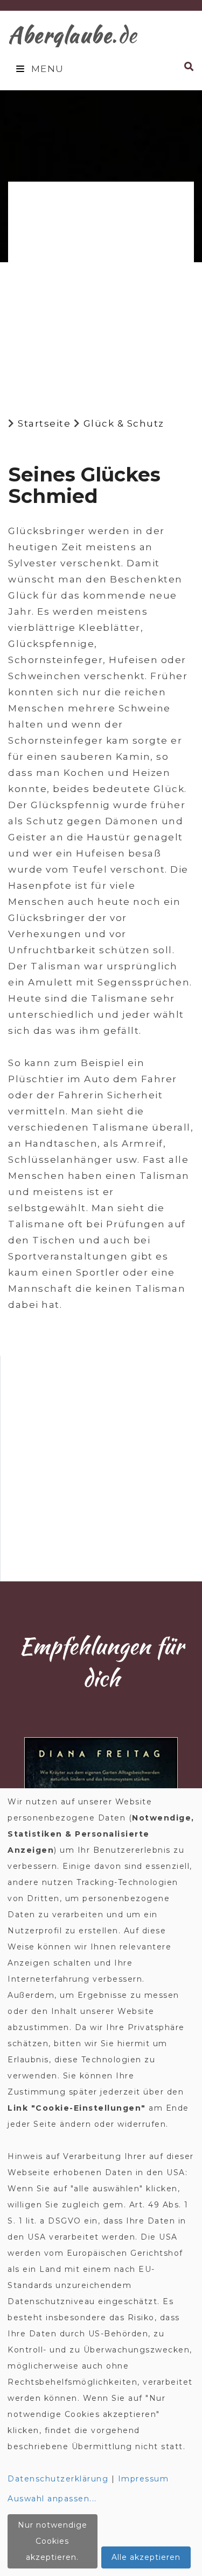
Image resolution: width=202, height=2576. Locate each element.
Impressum (144, 2479)
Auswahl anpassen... (52, 2499)
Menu (46, 69)
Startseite (44, 423)
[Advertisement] (101, 290)
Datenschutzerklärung (58, 2479)
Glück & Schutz (124, 423)
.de (73, 35)
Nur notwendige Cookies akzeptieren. (53, 2541)
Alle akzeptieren (146, 2557)
